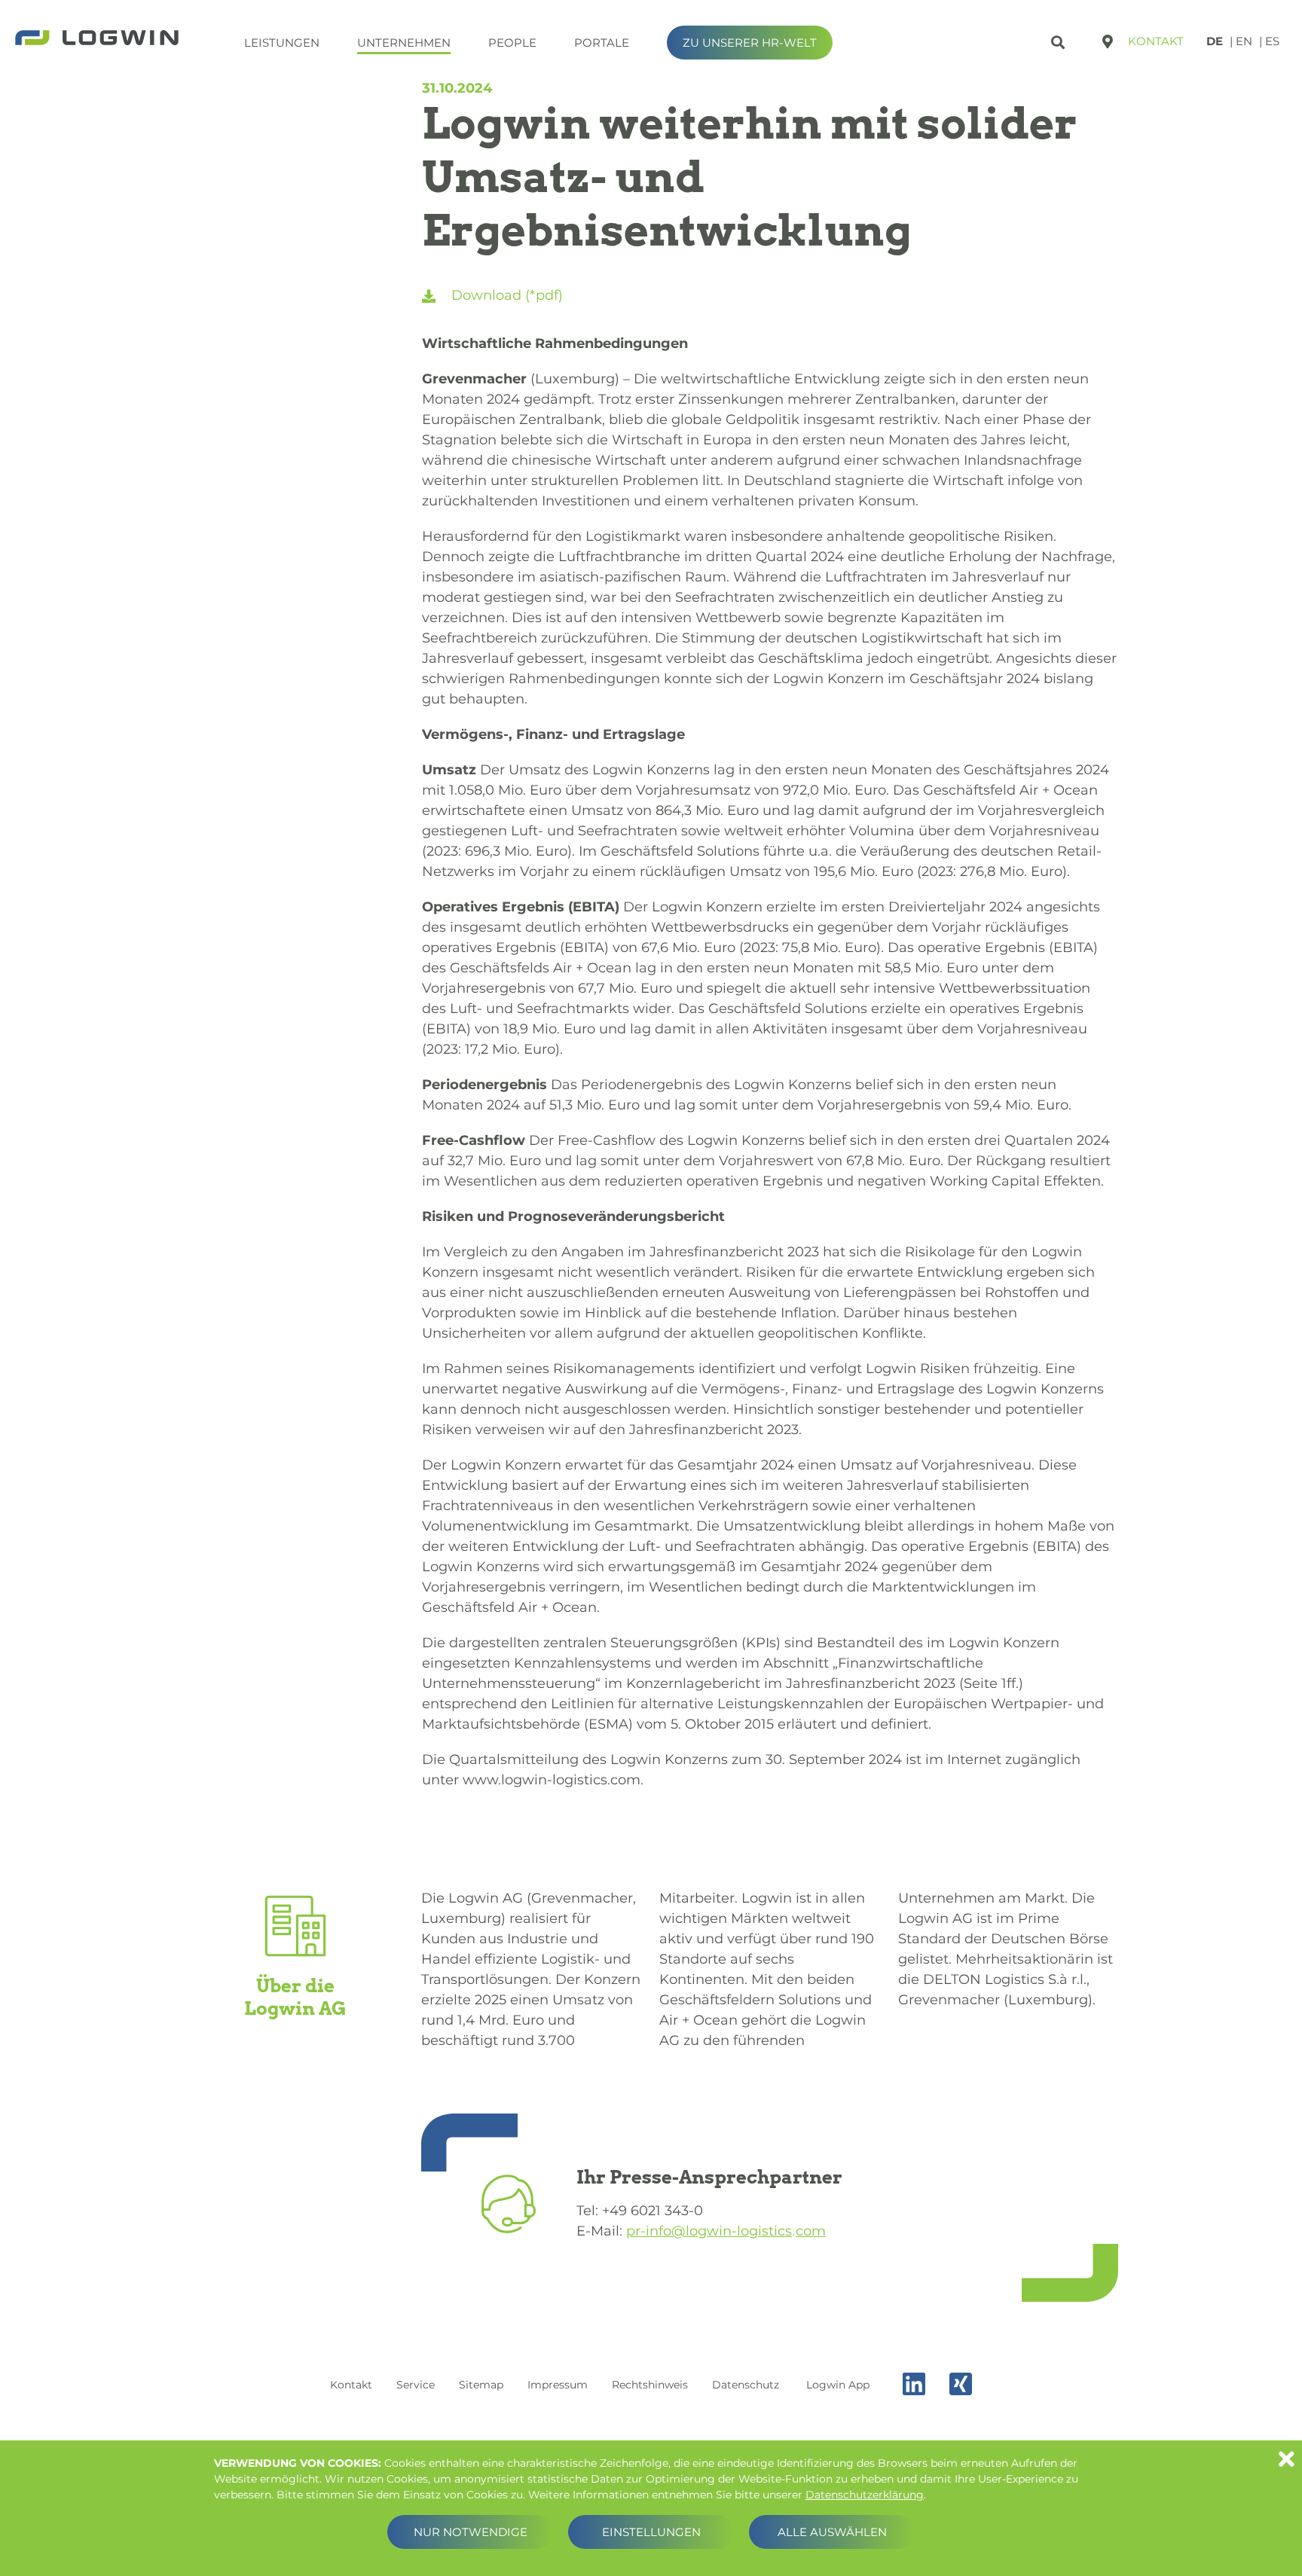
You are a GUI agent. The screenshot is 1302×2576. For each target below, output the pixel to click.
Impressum (558, 2385)
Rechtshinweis (650, 2385)
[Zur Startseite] (97, 39)
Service (416, 2385)
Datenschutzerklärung (865, 2495)
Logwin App (838, 2385)
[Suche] (1060, 40)
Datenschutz (746, 2385)
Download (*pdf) (505, 295)
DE (1215, 41)
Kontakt (1156, 41)
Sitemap (481, 2385)
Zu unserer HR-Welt (750, 43)
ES (1272, 41)
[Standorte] (1108, 41)
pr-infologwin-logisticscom (726, 2231)
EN (1244, 41)
